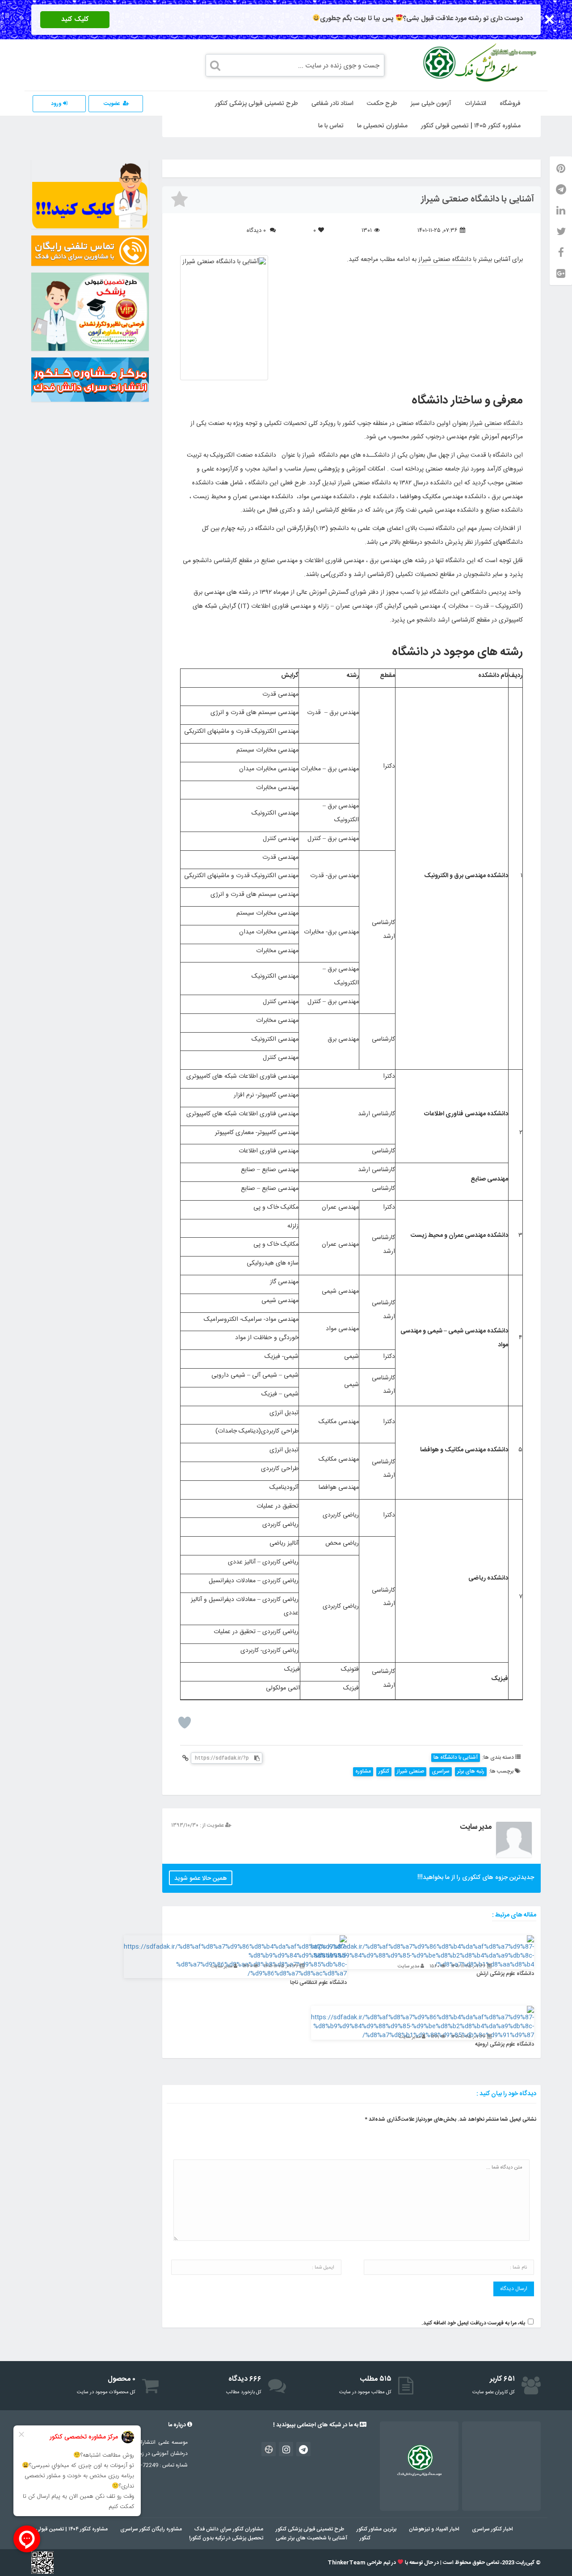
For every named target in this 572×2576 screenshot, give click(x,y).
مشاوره (363, 1771)
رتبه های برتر (471, 1771)
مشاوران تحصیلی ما (382, 126)
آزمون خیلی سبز (431, 104)
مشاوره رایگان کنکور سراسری (151, 2529)
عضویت (112, 104)
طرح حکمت (382, 104)
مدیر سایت (476, 1827)
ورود (57, 104)
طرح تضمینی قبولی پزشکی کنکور (257, 104)
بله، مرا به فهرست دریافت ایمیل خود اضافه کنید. (473, 2323)
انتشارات (475, 104)
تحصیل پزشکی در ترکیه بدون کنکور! (226, 2538)
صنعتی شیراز (410, 1771)
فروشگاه (510, 104)
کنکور (384, 1771)
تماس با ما (331, 126)
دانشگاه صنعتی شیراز (445, 260)
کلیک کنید (75, 19)
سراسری (441, 1771)
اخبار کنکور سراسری (492, 2529)
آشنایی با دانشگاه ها (456, 1758)
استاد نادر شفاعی (332, 104)
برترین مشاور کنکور (376, 2529)
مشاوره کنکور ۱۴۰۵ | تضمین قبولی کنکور (471, 126)
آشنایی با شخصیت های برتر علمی (311, 2538)
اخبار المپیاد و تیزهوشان (434, 2529)
